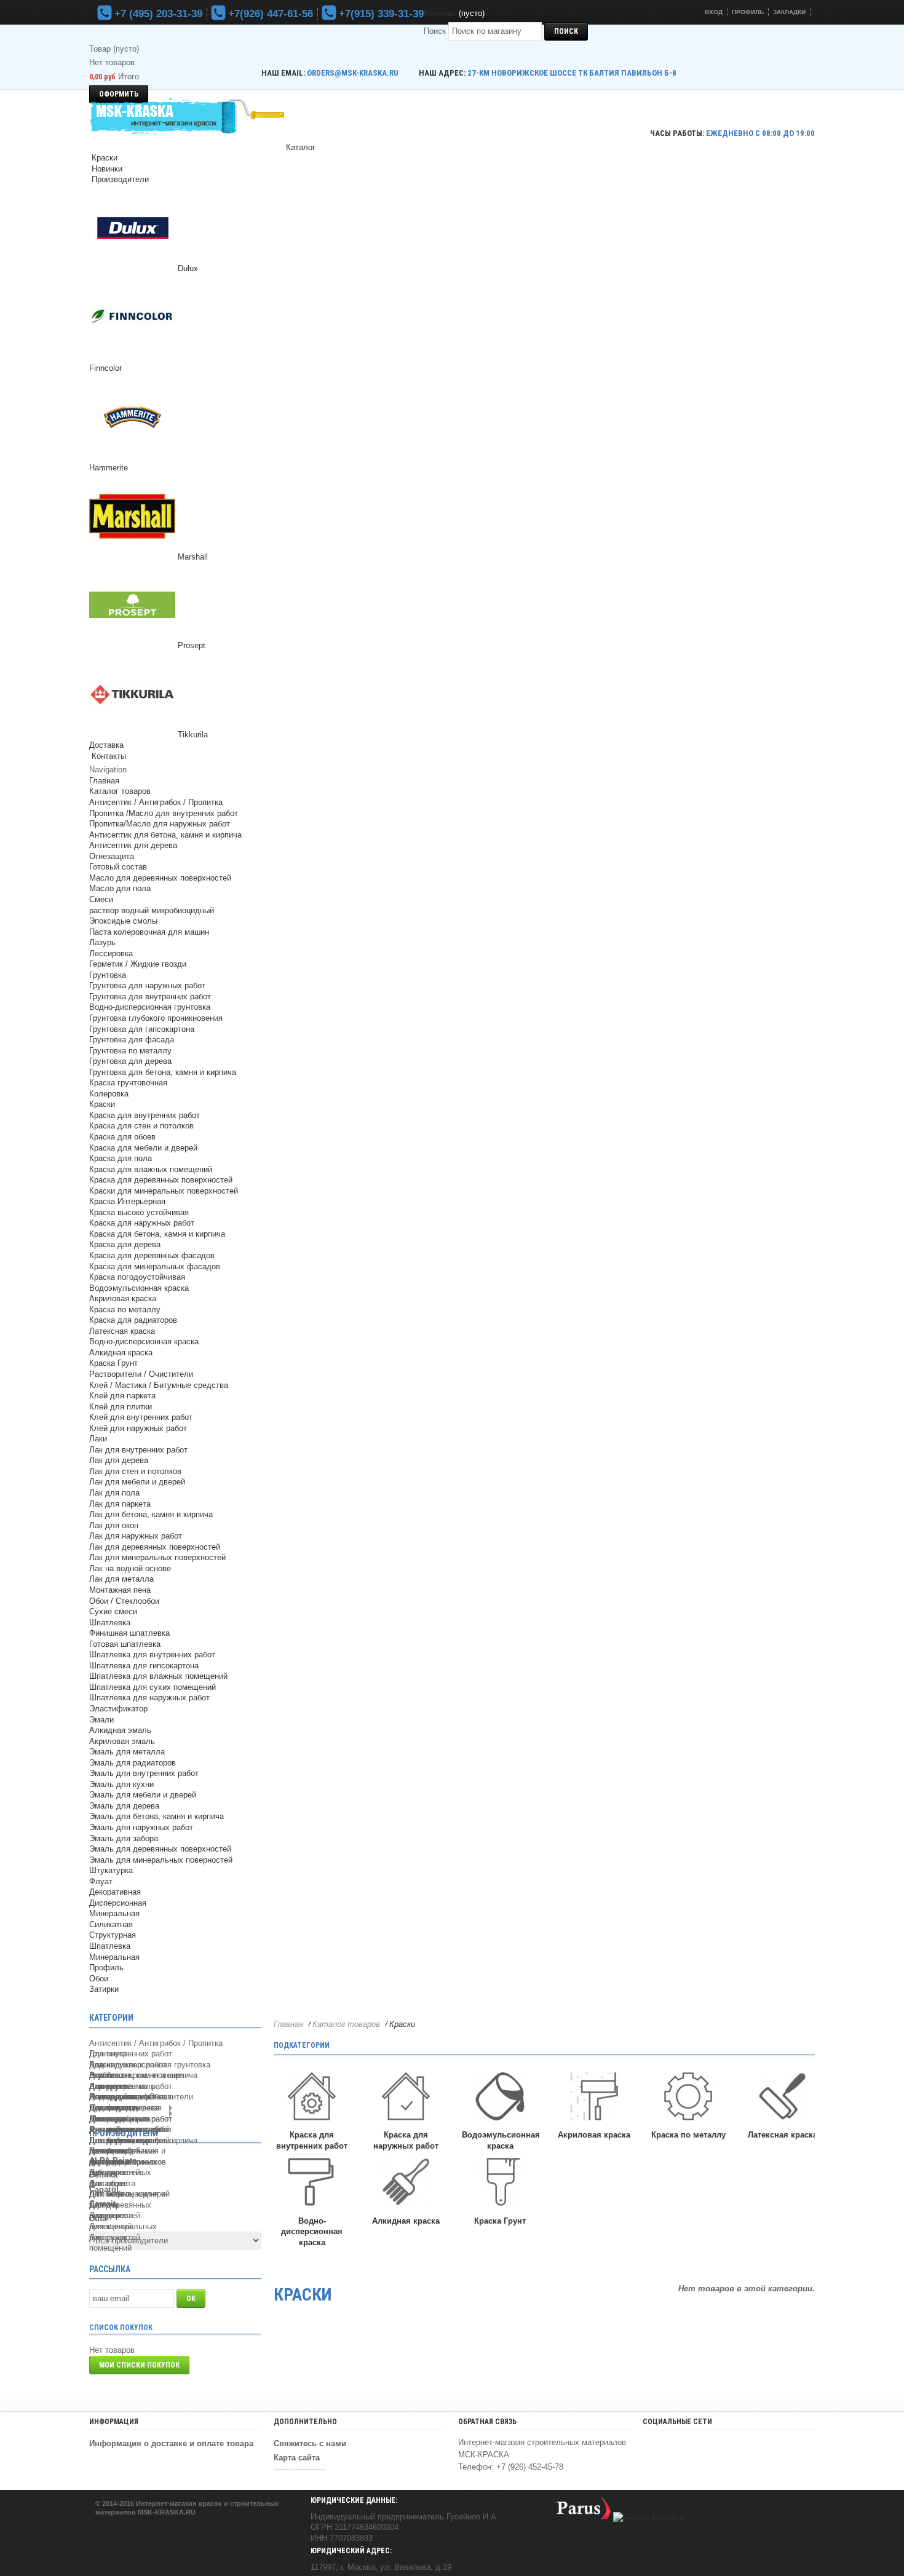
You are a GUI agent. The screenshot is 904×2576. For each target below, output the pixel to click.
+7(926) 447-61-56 (269, 14)
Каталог (301, 147)
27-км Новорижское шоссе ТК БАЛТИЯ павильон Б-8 (572, 73)
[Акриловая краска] (594, 2098)
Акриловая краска (594, 2135)
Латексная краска (783, 2135)
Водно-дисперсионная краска (312, 2232)
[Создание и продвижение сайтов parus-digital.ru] (584, 2517)
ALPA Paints (113, 2161)
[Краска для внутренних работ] (312, 2098)
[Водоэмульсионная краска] (500, 2098)
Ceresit (102, 2204)
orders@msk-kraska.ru (353, 73)
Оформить (119, 94)
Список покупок (121, 2328)
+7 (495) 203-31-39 (157, 14)
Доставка (106, 745)
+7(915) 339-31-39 (380, 14)
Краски (103, 158)
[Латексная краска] (782, 2098)
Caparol (104, 2190)
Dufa (98, 2218)
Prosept (192, 645)
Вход (714, 12)
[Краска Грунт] (500, 2183)
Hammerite (109, 468)
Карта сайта (297, 2458)
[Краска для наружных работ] (406, 2098)
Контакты (108, 756)
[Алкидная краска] (406, 2183)
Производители (119, 179)
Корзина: (440, 13)
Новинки (106, 169)
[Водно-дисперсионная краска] (312, 2183)
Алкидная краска (406, 2221)
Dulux (188, 268)
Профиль (748, 12)
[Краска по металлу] (688, 2098)
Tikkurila (193, 735)
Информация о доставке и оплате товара (171, 2443)
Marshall (193, 557)
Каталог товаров (346, 2024)
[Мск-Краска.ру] (188, 118)
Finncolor (105, 368)
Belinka (103, 2175)
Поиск (435, 31)
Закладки (789, 12)
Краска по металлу (688, 2135)
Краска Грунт (500, 2221)
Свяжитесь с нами (310, 2443)
